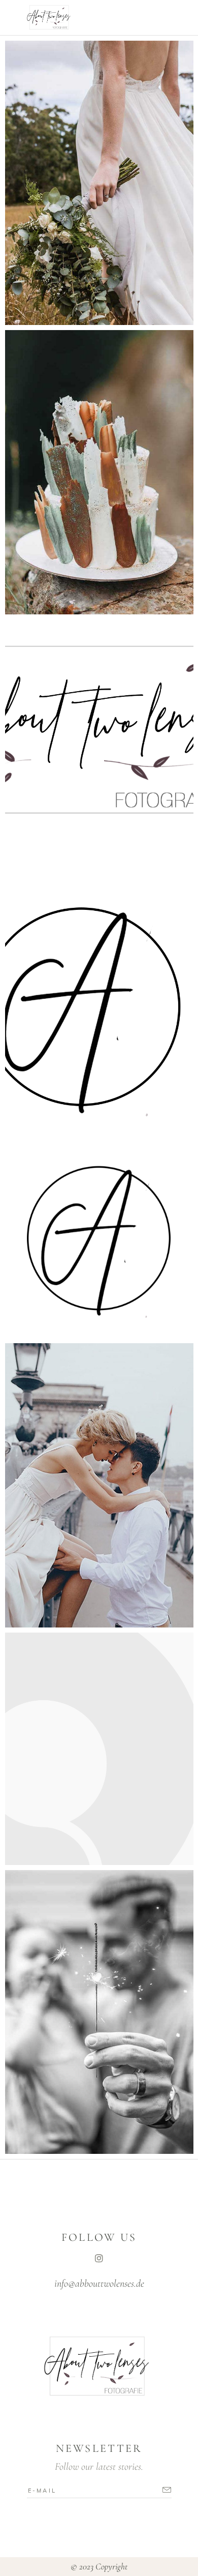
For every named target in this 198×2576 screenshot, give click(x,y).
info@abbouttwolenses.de (99, 2284)
